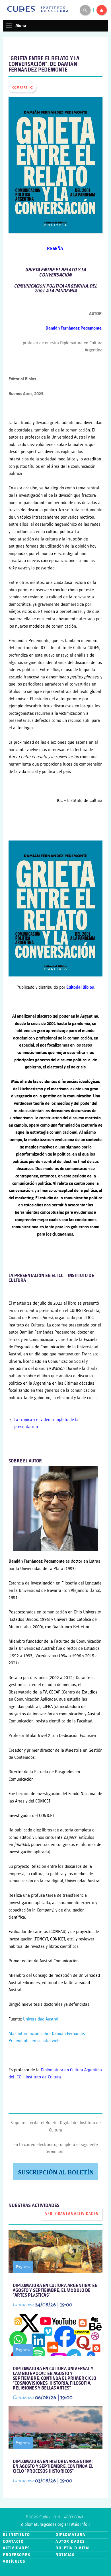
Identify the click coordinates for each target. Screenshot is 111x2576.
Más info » (81, 2524)
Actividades (16, 2548)
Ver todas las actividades (72, 2214)
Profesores (17, 2555)
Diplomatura (70, 2535)
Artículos (14, 2561)
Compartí (21, 88)
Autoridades (70, 2542)
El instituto (16, 2535)
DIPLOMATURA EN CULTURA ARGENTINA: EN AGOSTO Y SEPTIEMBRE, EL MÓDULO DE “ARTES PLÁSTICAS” (55, 2291)
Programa (23, 2266)
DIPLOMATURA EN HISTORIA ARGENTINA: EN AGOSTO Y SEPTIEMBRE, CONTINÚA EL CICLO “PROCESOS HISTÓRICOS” (53, 2467)
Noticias (65, 2555)
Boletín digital (73, 2548)
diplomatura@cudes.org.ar (45, 2524)
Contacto (13, 2542)
